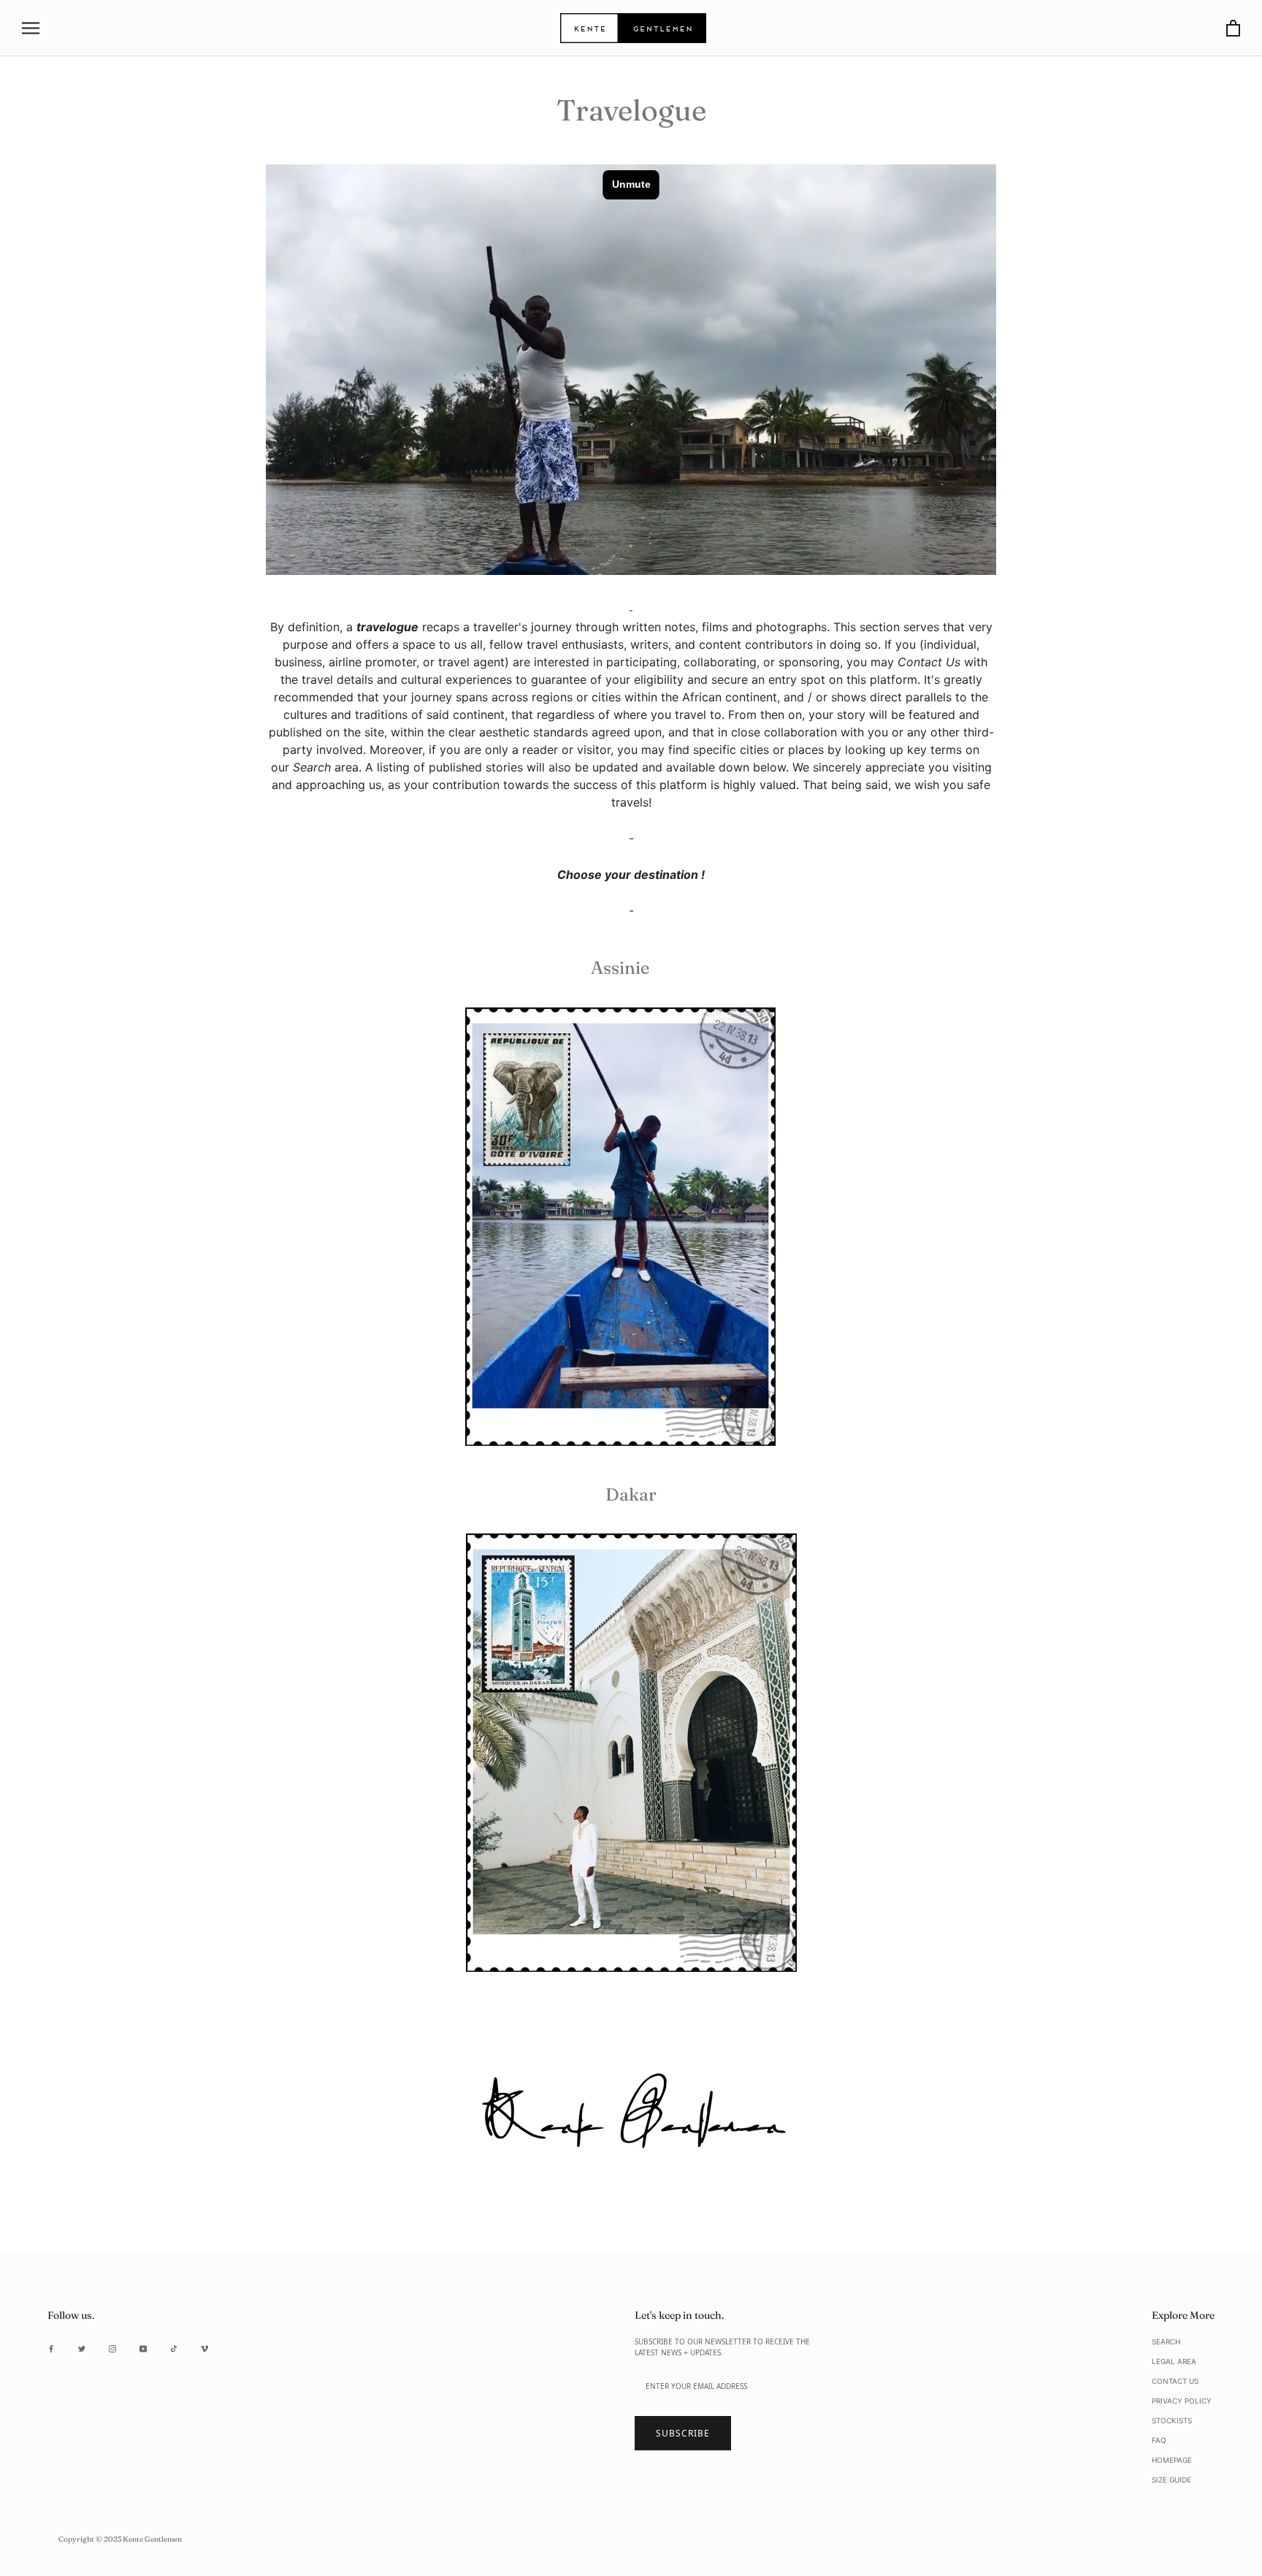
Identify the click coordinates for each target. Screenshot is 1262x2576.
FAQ (1159, 2440)
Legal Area (1174, 2361)
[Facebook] (51, 2348)
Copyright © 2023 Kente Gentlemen (120, 2539)
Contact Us (1175, 2381)
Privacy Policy (1182, 2401)
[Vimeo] (204, 2348)
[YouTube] (143, 2348)
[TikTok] (174, 2348)
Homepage (1172, 2460)
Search (1166, 2341)
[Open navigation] (31, 28)
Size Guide (1171, 2480)
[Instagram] (112, 2348)
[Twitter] (82, 2348)
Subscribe (683, 2433)
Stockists (1172, 2420)
